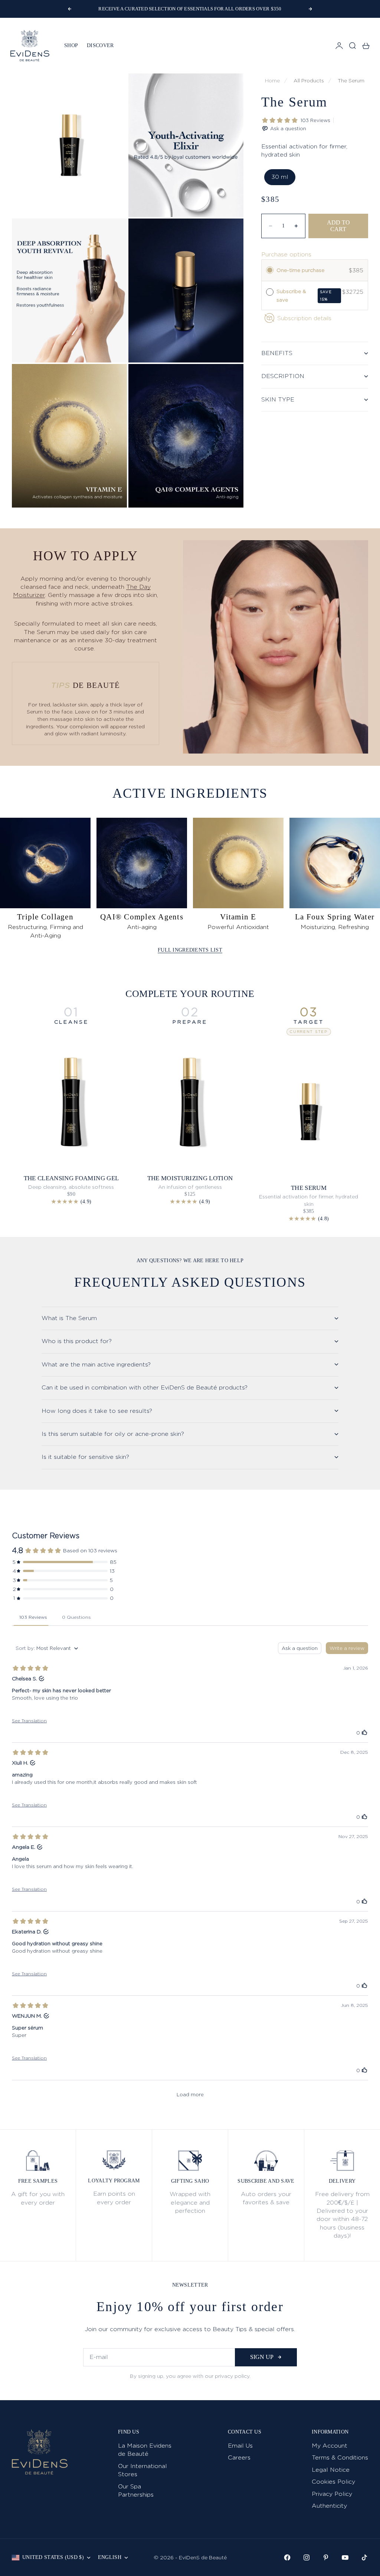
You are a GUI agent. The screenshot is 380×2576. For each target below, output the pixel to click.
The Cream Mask (309, 1178)
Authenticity (329, 2506)
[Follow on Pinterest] (326, 2557)
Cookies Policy (333, 2482)
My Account (330, 2446)
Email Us (240, 2446)
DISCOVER (100, 45)
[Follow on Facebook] (287, 2557)
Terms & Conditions (340, 2457)
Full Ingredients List (190, 950)
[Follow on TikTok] (364, 2557)
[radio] (270, 270)
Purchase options (286, 254)
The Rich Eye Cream (190, 1178)
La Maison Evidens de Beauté (145, 2450)
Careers (239, 2457)
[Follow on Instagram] (307, 2557)
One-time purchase (300, 270)
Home (272, 81)
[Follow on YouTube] (345, 2557)
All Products (309, 81)
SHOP (71, 45)
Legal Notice (331, 2470)
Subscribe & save (304, 295)
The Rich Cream (71, 1178)
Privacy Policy (332, 2494)
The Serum (351, 81)
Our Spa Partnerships (136, 2490)
